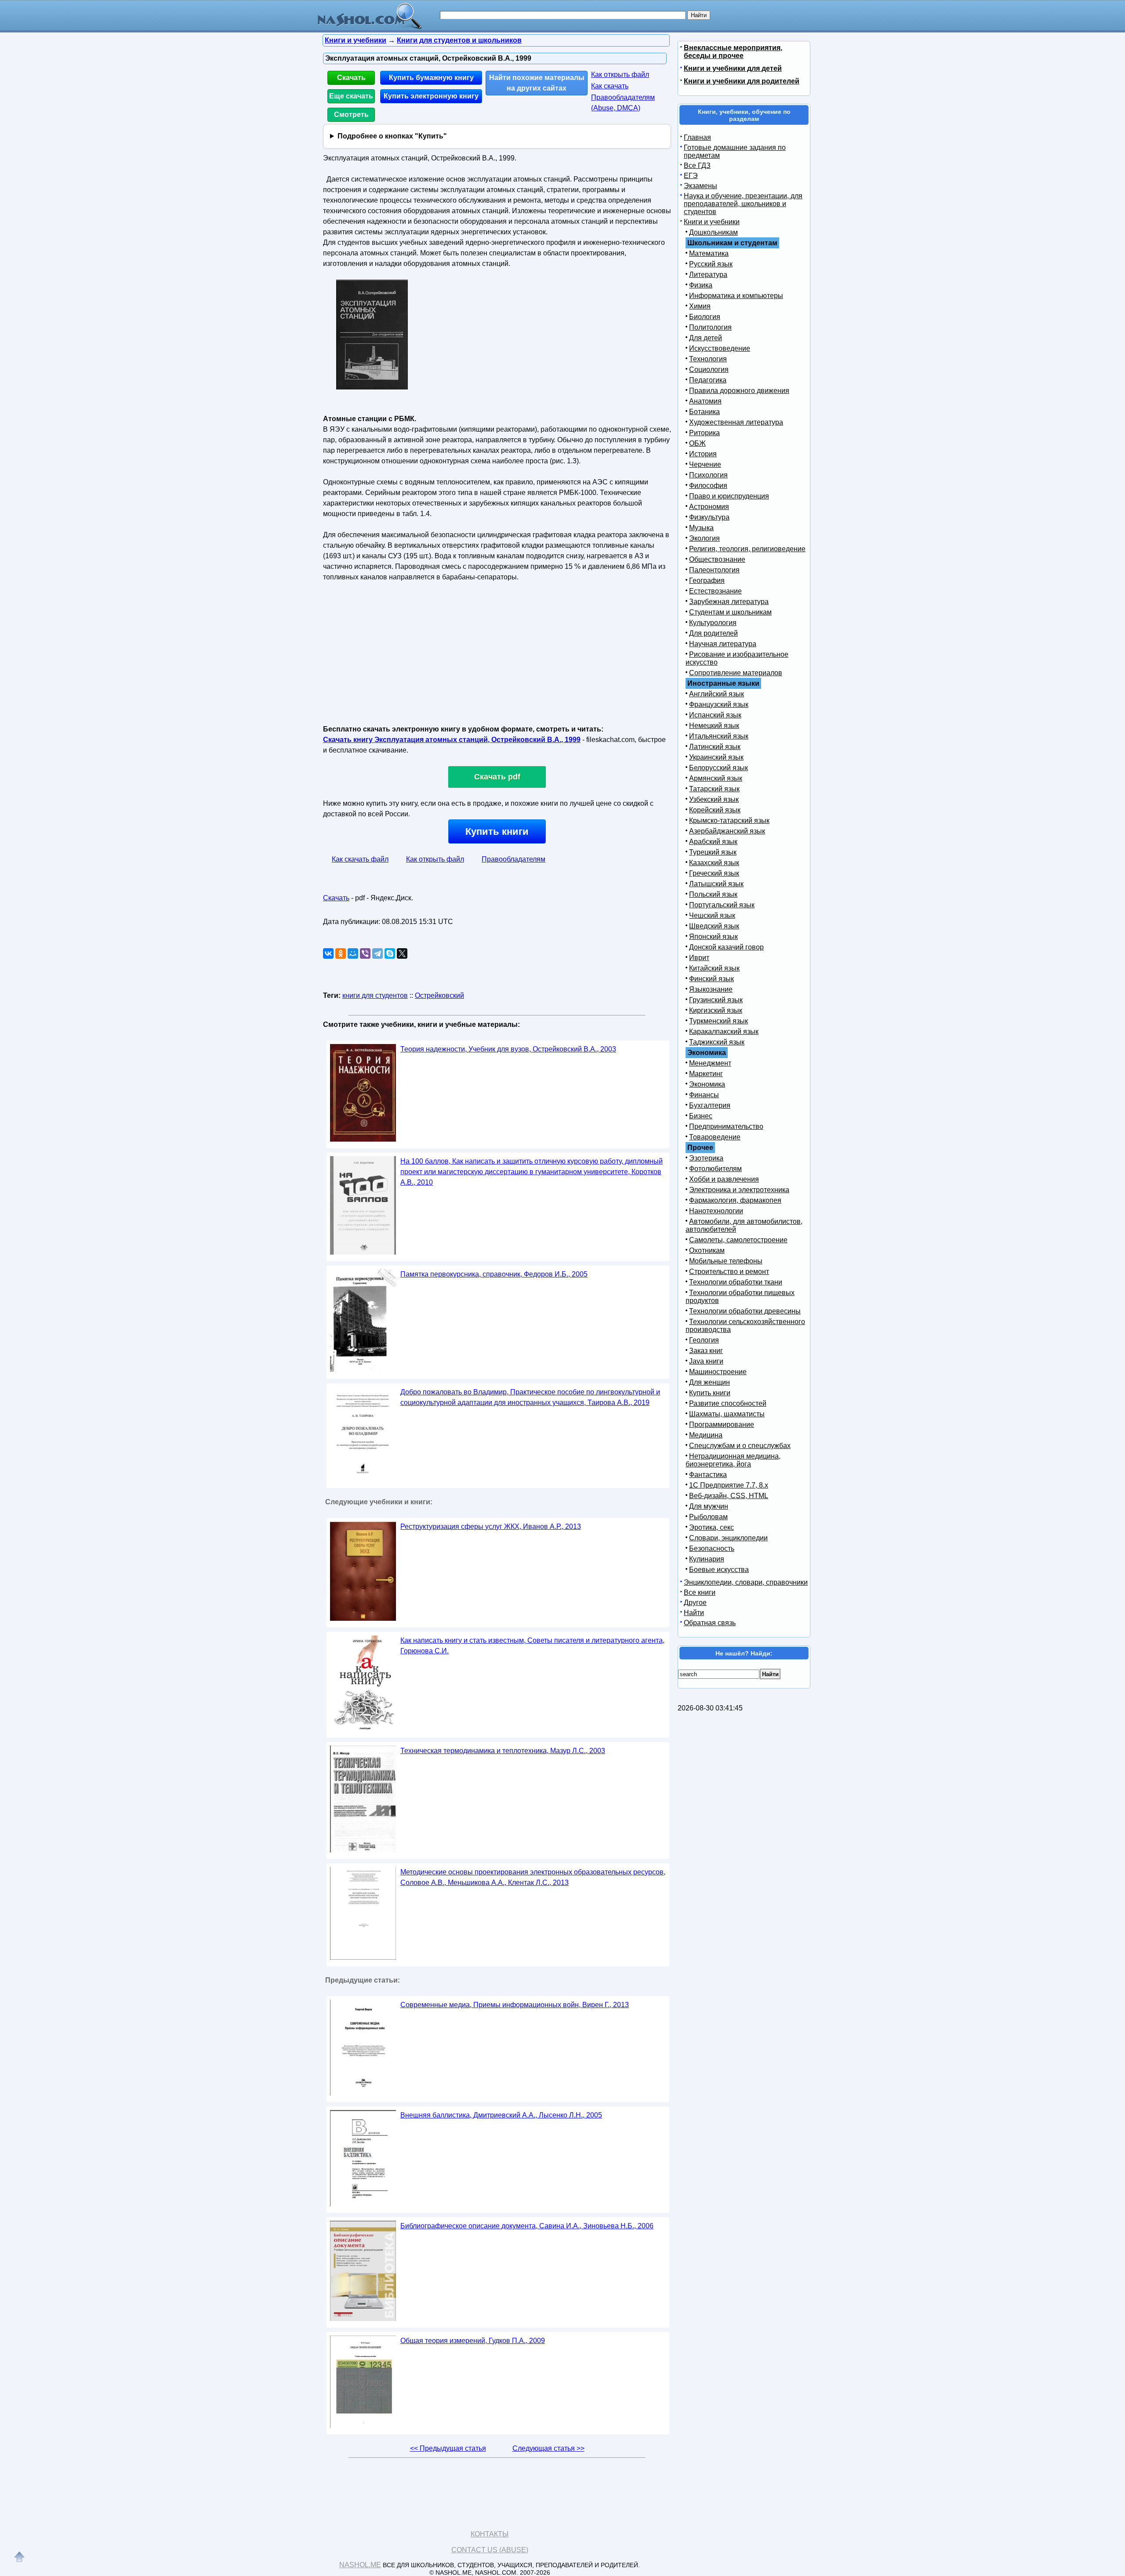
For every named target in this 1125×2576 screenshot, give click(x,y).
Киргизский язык (716, 1010)
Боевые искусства (719, 1570)
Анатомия (705, 401)
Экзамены (700, 186)
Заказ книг (706, 1351)
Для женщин (709, 1382)
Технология (708, 359)
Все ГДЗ (697, 166)
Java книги (706, 1361)
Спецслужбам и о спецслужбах (740, 1446)
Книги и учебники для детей (733, 68)
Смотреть (351, 115)
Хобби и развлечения (724, 1179)
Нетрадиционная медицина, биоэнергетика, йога (733, 1460)
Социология (709, 369)
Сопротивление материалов (736, 673)
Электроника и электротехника (739, 1190)
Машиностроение (718, 1372)
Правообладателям (514, 859)
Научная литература (723, 644)
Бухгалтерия (710, 1105)
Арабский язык (713, 842)
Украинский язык (716, 757)
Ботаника (704, 412)
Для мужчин (709, 1506)
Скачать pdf (497, 777)
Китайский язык (714, 968)
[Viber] (365, 953)
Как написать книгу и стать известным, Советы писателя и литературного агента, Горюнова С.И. (532, 1646)
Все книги (700, 1592)
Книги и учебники (712, 222)
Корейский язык (715, 810)
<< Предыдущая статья (448, 2448)
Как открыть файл (620, 75)
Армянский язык (716, 778)
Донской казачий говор (726, 947)
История (703, 454)
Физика (701, 285)
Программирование (722, 1424)
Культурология (713, 623)
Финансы (704, 1095)
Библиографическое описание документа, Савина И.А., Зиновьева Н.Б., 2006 (527, 2226)
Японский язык (713, 937)
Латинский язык (715, 747)
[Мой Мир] (353, 953)
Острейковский (439, 995)
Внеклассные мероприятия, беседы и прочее (733, 52)
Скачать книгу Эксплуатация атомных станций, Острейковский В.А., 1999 (452, 740)
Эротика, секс (711, 1527)
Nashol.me (360, 2565)
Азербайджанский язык (727, 831)
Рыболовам (708, 1517)
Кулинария (707, 1559)
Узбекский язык (714, 799)
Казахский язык (714, 863)
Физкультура (709, 517)
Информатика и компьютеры (736, 296)
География (707, 580)
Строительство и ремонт (729, 1272)
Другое (695, 1603)
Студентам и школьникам (730, 612)
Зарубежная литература (729, 602)
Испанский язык (715, 715)
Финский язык (711, 979)
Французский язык (719, 704)
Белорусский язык (719, 768)
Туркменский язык (719, 1021)
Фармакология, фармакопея (735, 1200)
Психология (708, 475)
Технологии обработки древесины (745, 1311)
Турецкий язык (713, 852)
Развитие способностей (728, 1403)
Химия (700, 306)
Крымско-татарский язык (729, 820)
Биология (705, 317)
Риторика (704, 433)
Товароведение (715, 1137)
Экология (704, 538)
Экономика (707, 1084)
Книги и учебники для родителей (742, 81)
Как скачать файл (360, 859)
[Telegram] (377, 953)
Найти (694, 1613)
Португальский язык (722, 905)
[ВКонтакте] (328, 953)
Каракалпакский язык (724, 1031)
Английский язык (717, 694)
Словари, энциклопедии (728, 1538)
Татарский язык (714, 789)
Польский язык (713, 894)
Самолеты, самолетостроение (738, 1240)
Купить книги (497, 831)
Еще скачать (351, 96)
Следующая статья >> (548, 2448)
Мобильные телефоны (726, 1261)
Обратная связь (710, 1623)
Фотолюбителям (715, 1169)
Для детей (706, 338)
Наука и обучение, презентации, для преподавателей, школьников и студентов (743, 204)
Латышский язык (716, 884)
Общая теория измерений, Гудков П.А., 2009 (473, 2341)
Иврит (699, 958)
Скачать (351, 78)
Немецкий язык (714, 726)
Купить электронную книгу (431, 96)
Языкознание (711, 989)
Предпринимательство (726, 1126)
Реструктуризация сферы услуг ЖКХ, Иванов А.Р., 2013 (491, 1526)
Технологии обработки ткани (736, 1282)
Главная (697, 137)
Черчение (705, 464)
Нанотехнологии (716, 1211)
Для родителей (713, 633)
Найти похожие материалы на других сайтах (537, 83)
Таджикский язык (717, 1042)
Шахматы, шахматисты (727, 1414)
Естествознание (715, 591)
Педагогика (708, 380)
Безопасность (712, 1548)
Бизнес (701, 1116)
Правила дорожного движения (739, 391)
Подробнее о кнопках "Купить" (392, 136)
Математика (709, 253)
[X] (402, 953)
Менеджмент (710, 1063)
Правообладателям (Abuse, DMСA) (623, 103)
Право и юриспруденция (729, 496)
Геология (704, 1340)
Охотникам (707, 1250)
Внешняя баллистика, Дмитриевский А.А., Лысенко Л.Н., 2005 (501, 2115)
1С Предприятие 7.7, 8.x (729, 1485)
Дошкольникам (713, 232)
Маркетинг (706, 1074)
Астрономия (709, 507)
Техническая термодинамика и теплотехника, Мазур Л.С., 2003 (503, 1751)
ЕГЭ (691, 176)
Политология (710, 327)
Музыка (701, 528)
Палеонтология (714, 570)
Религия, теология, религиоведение (747, 549)
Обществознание (717, 559)
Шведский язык (714, 926)
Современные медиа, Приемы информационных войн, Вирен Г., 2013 (515, 2005)
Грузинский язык (716, 1000)
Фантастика (708, 1475)
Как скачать (610, 86)
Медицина (706, 1435)
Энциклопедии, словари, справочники (746, 1582)
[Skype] (390, 953)
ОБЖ (697, 443)
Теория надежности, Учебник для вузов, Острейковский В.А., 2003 (508, 1049)
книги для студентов (375, 995)
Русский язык (711, 264)
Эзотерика (706, 1158)
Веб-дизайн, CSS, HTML (729, 1496)
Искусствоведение (720, 348)
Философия (708, 486)
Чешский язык (712, 915)
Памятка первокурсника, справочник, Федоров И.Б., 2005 (494, 1274)
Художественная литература (736, 422)
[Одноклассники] (341, 953)
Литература (708, 275)
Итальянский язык (719, 736)
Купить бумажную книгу (431, 78)
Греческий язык (714, 873)
